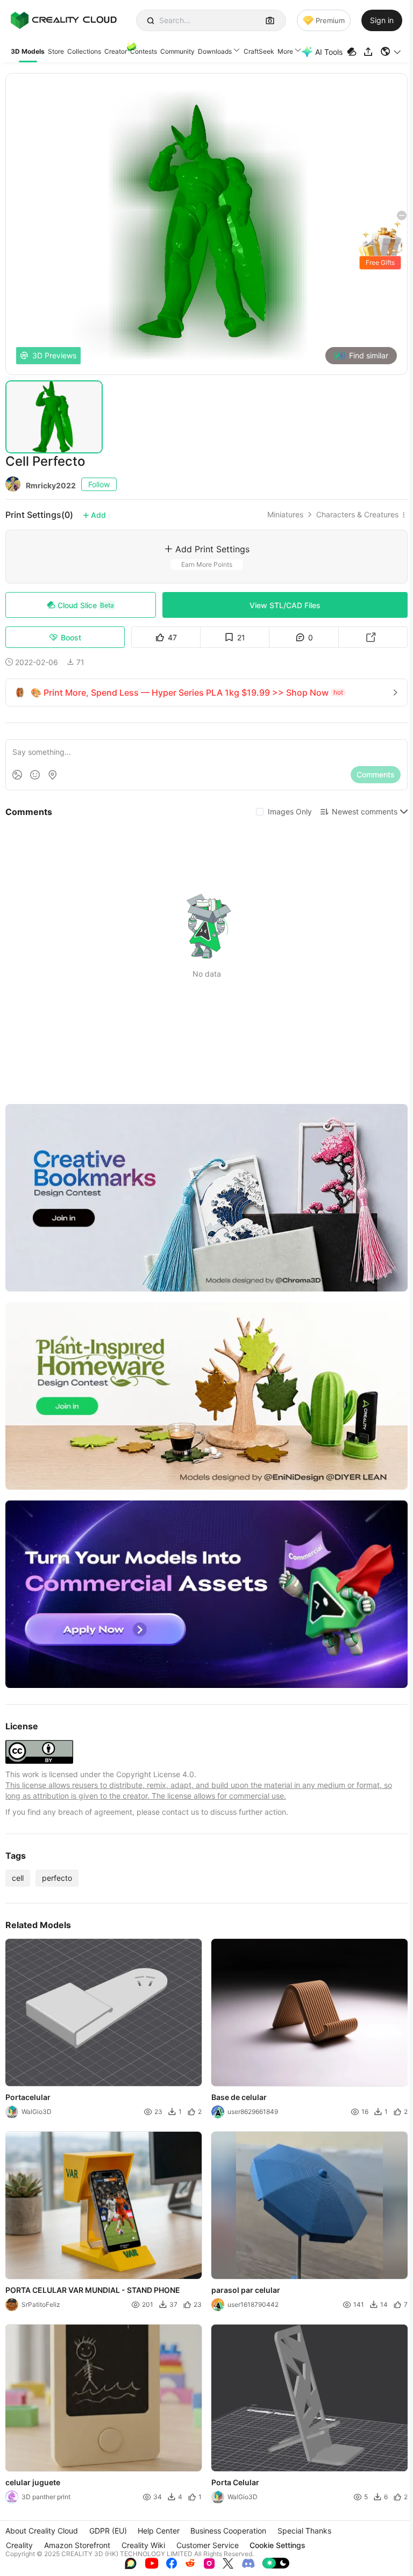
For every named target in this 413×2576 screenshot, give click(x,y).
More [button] (285, 51)
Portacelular (28, 2097)
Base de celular (239, 2097)
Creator (116, 51)
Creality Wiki (143, 2545)
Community (177, 51)
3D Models (28, 51)
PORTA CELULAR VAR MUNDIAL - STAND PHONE (93, 2290)
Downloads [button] (215, 51)
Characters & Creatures (357, 515)
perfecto (57, 1878)
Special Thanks (304, 2531)
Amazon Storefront (77, 2545)
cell (18, 1878)
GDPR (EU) (108, 2531)
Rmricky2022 (51, 485)
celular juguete (33, 2483)
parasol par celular (246, 2290)
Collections (84, 51)
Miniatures (285, 515)
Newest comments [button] (365, 811)
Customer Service (208, 2545)
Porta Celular (235, 2483)
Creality (19, 2545)
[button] (391, 52)
